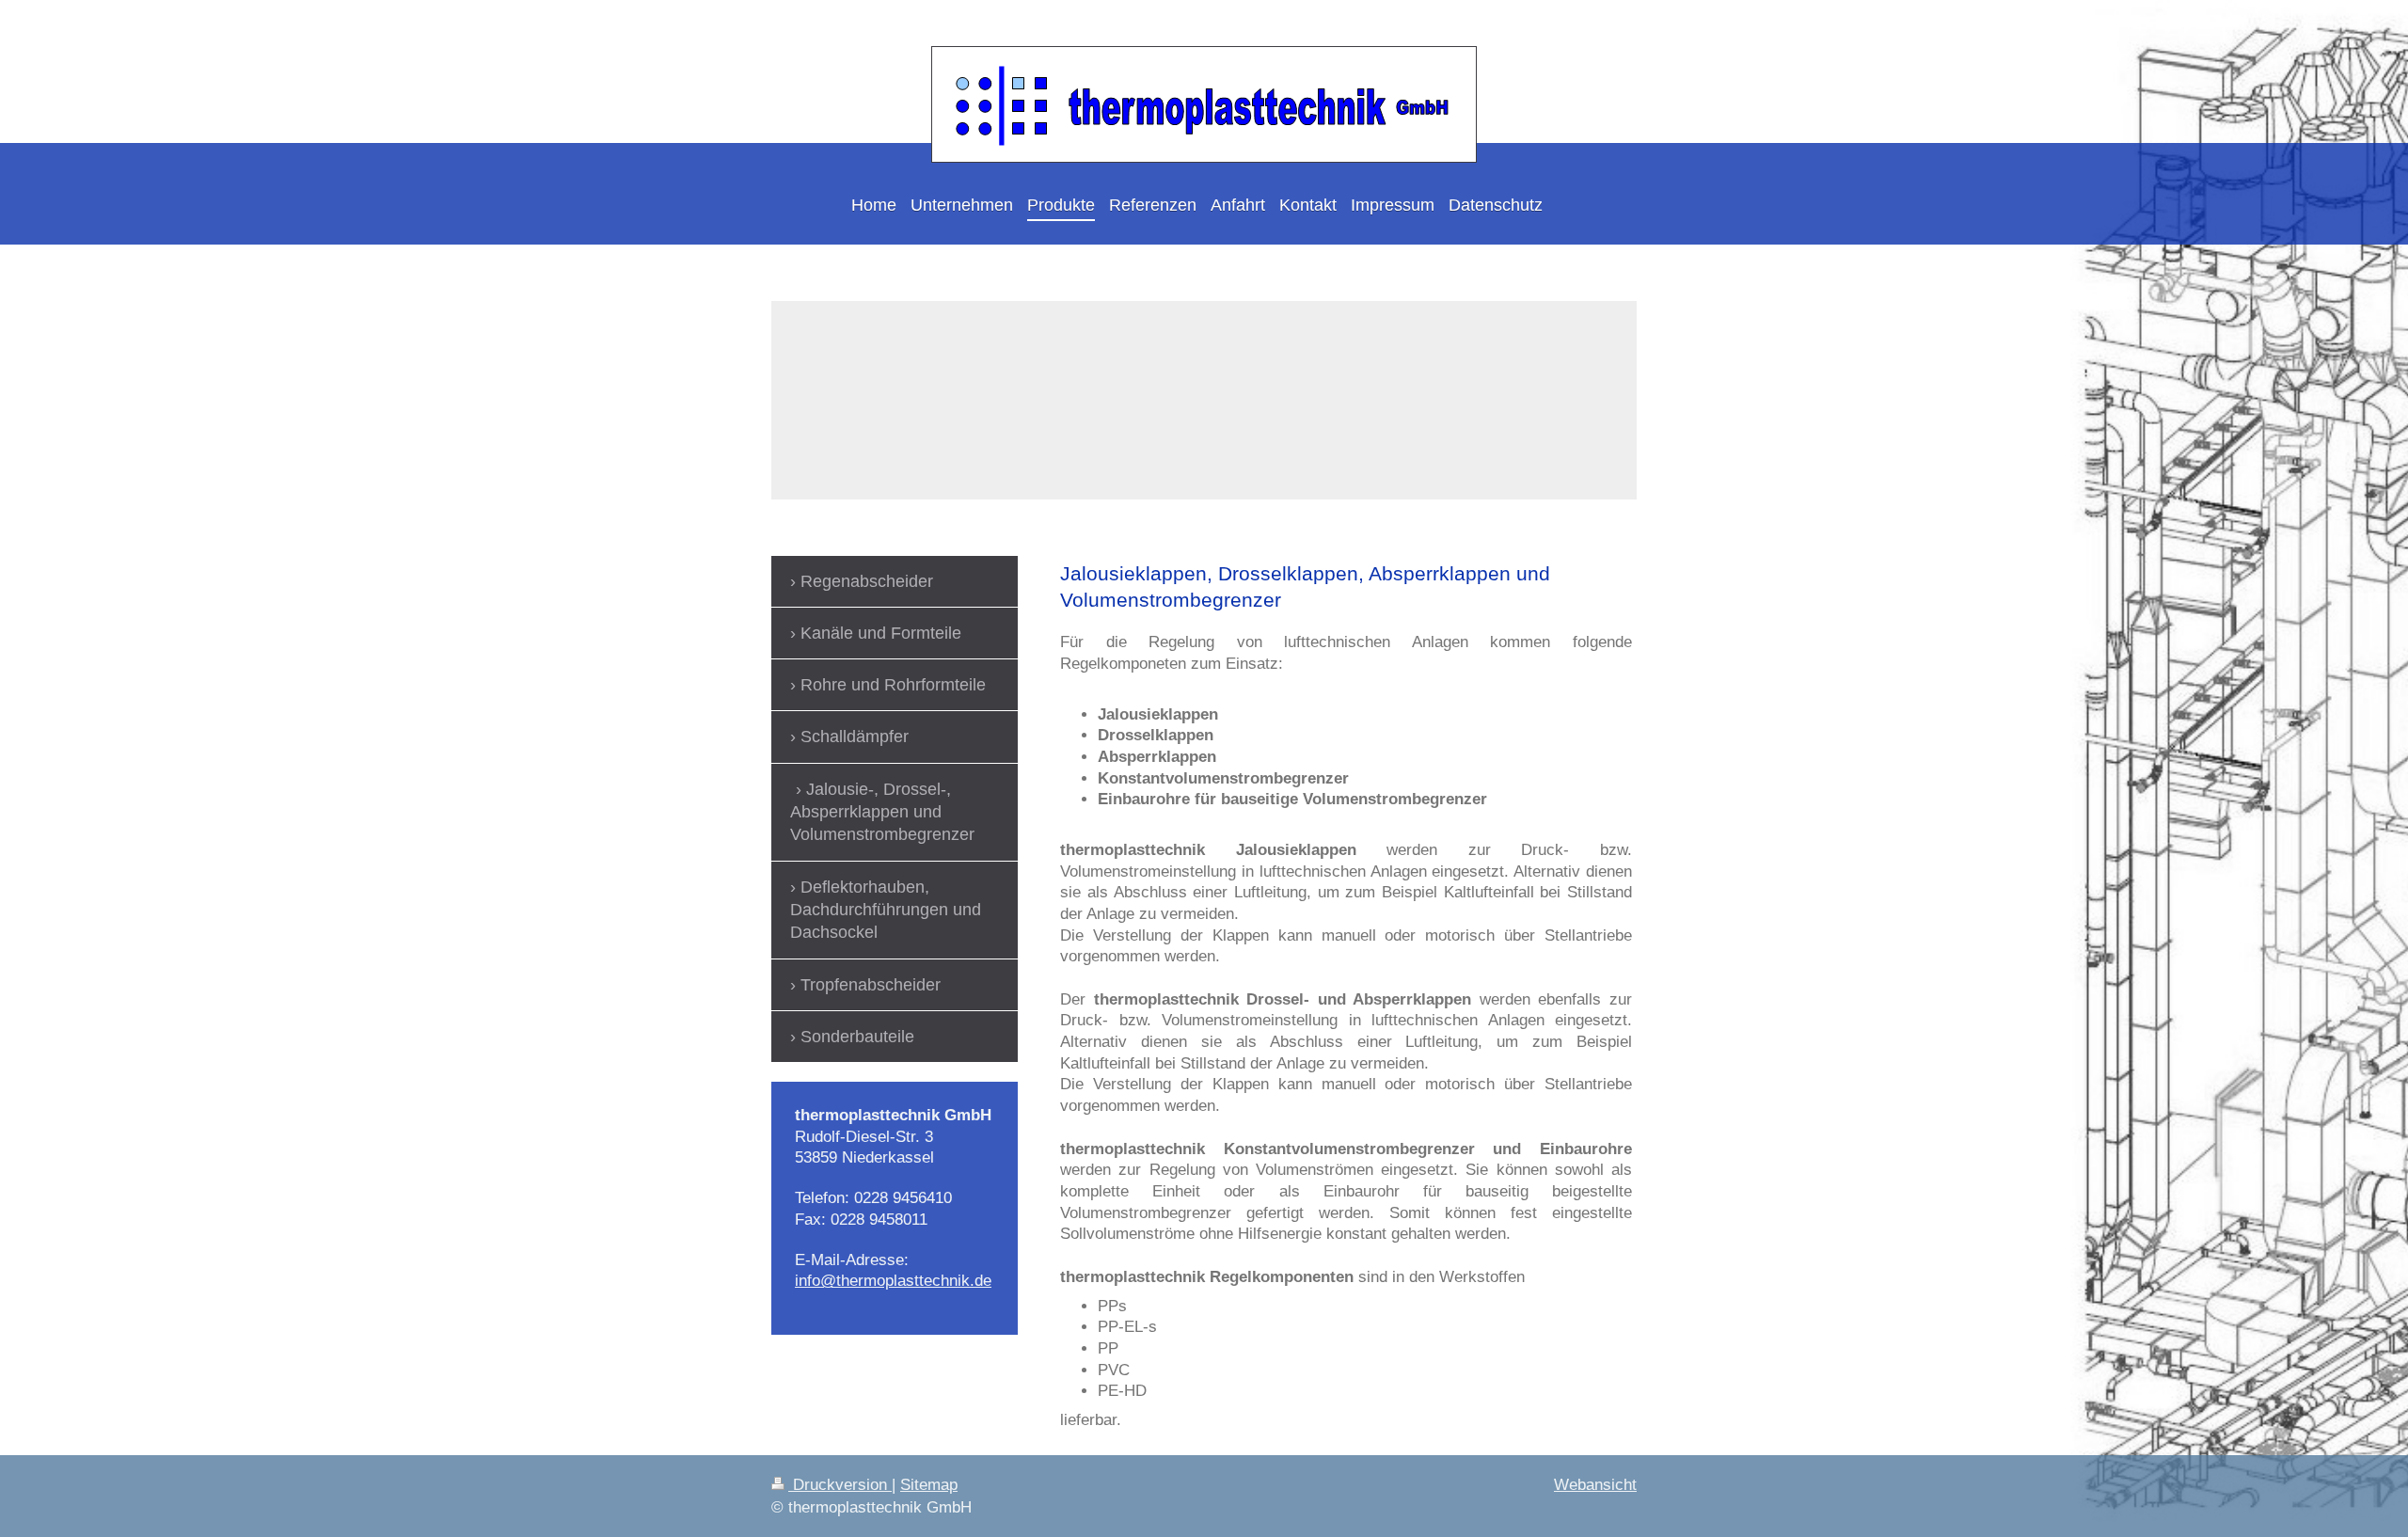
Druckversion (840, 1485)
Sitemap (929, 1485)
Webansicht (1595, 1485)
